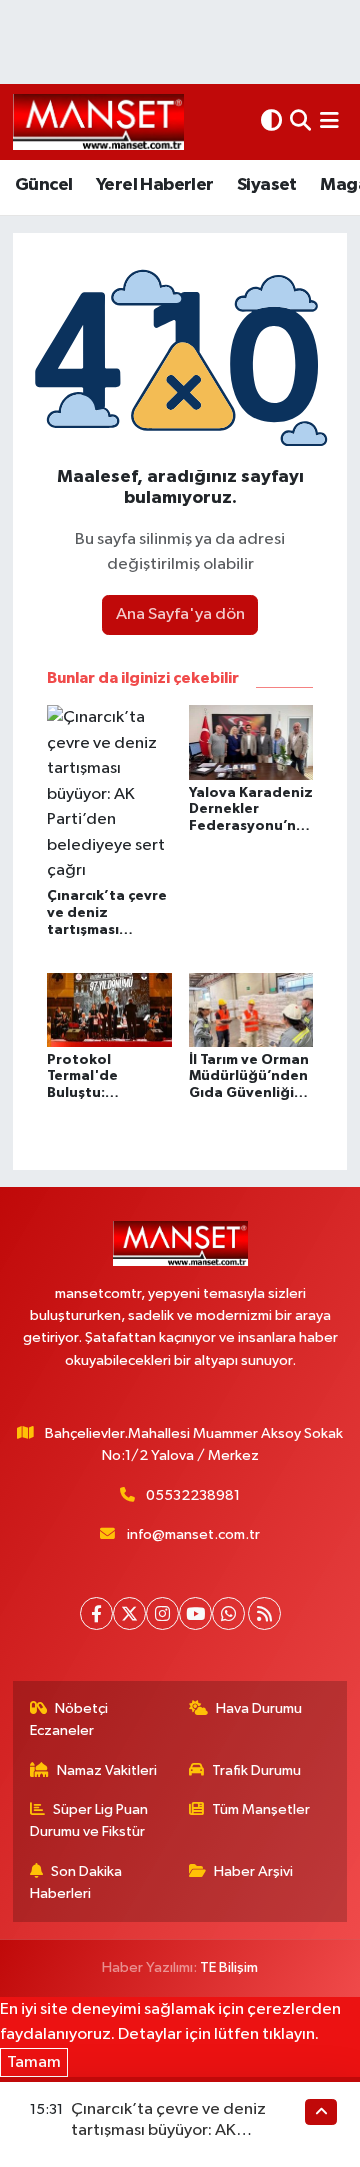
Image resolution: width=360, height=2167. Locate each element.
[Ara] (300, 121)
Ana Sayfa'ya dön (180, 614)
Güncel (43, 185)
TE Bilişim (229, 1967)
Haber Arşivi (253, 1871)
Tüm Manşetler (261, 1809)
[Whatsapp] (228, 1613)
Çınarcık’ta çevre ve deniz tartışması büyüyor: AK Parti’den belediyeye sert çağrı (187, 2131)
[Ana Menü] (329, 121)
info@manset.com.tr (193, 1534)
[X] (129, 1613)
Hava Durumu (259, 1708)
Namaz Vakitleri (107, 1770)
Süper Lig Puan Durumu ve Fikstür (89, 1820)
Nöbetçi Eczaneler (69, 1719)
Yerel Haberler (155, 185)
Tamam (34, 2062)
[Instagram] (162, 1613)
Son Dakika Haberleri (76, 1882)
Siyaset (267, 185)
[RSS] (264, 1613)
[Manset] (98, 121)
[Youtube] (195, 1613)
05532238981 (193, 1495)
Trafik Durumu (256, 1770)
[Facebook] (96, 1613)
